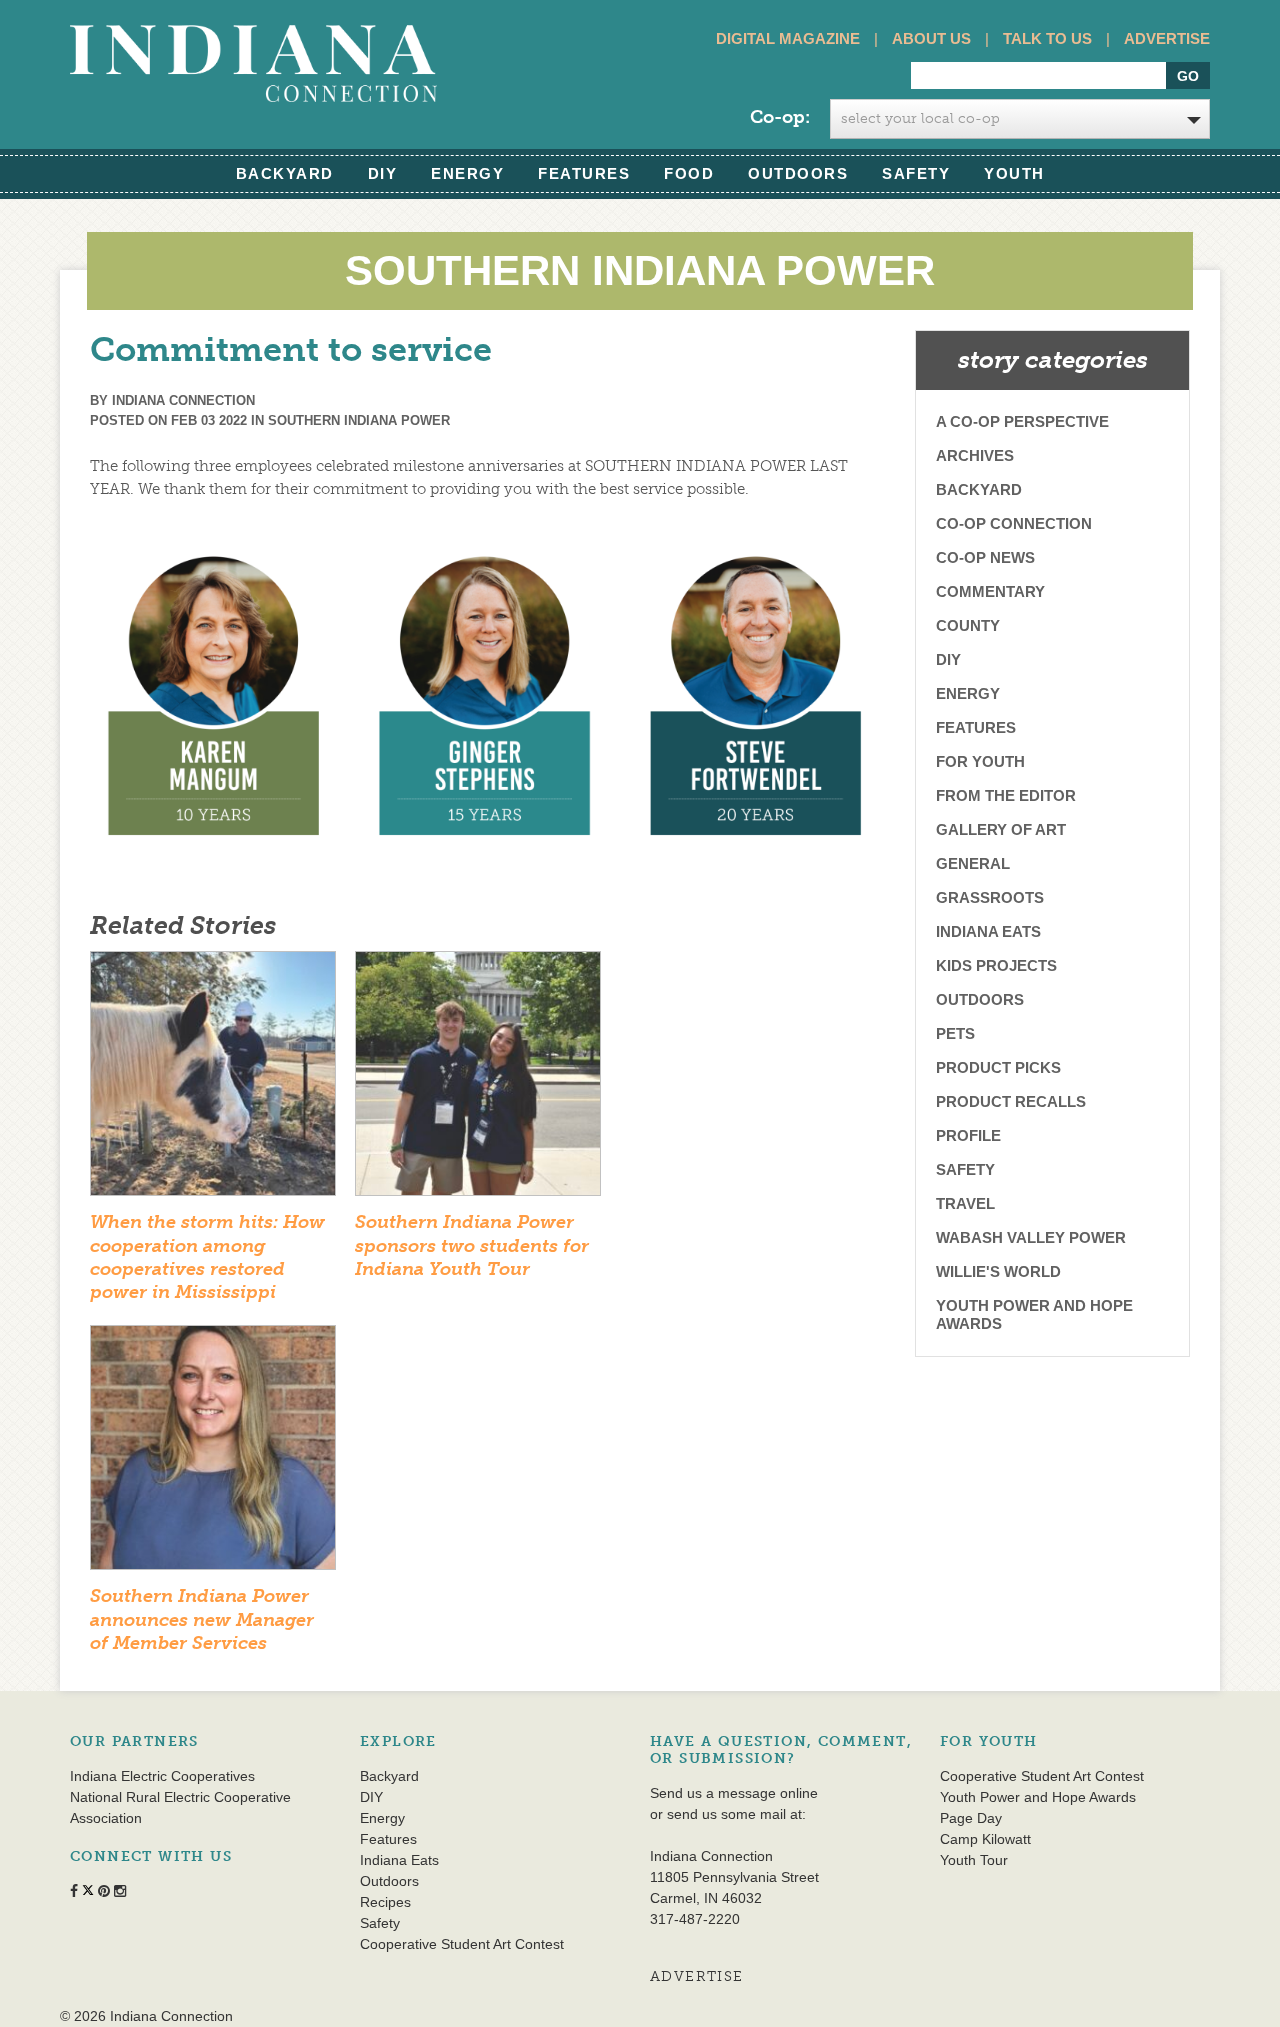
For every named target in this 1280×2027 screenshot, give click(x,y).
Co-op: (780, 117)
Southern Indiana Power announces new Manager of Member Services (202, 1619)
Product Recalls (1011, 1101)
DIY (383, 173)
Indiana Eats (988, 931)
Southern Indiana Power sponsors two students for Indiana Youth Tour (472, 1245)
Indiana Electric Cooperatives (162, 1776)
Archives (975, 455)
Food (689, 173)
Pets (955, 1033)
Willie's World (998, 1271)
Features (584, 173)
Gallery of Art (1001, 829)
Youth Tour (974, 1860)
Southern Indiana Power (359, 420)
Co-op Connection (1014, 523)
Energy (467, 173)
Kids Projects (996, 965)
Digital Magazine (788, 38)
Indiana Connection (183, 400)
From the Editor (1006, 795)
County (968, 625)
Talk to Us (1047, 38)
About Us (931, 38)
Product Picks (998, 1067)
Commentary (990, 591)
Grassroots (990, 897)
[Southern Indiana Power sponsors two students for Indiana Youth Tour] (478, 1080)
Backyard (285, 173)
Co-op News (985, 557)
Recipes (385, 1902)
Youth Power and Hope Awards (1034, 1314)
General (973, 863)
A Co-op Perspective (1022, 421)
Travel (965, 1203)
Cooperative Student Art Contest (462, 1944)
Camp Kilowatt (985, 1839)
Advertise (1167, 38)
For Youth (980, 761)
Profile (968, 1135)
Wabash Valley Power (1031, 1237)
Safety (916, 173)
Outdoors (798, 173)
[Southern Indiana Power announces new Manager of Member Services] (213, 1454)
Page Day (971, 1818)
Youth (1014, 173)
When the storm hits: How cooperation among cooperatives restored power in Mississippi (207, 1257)
